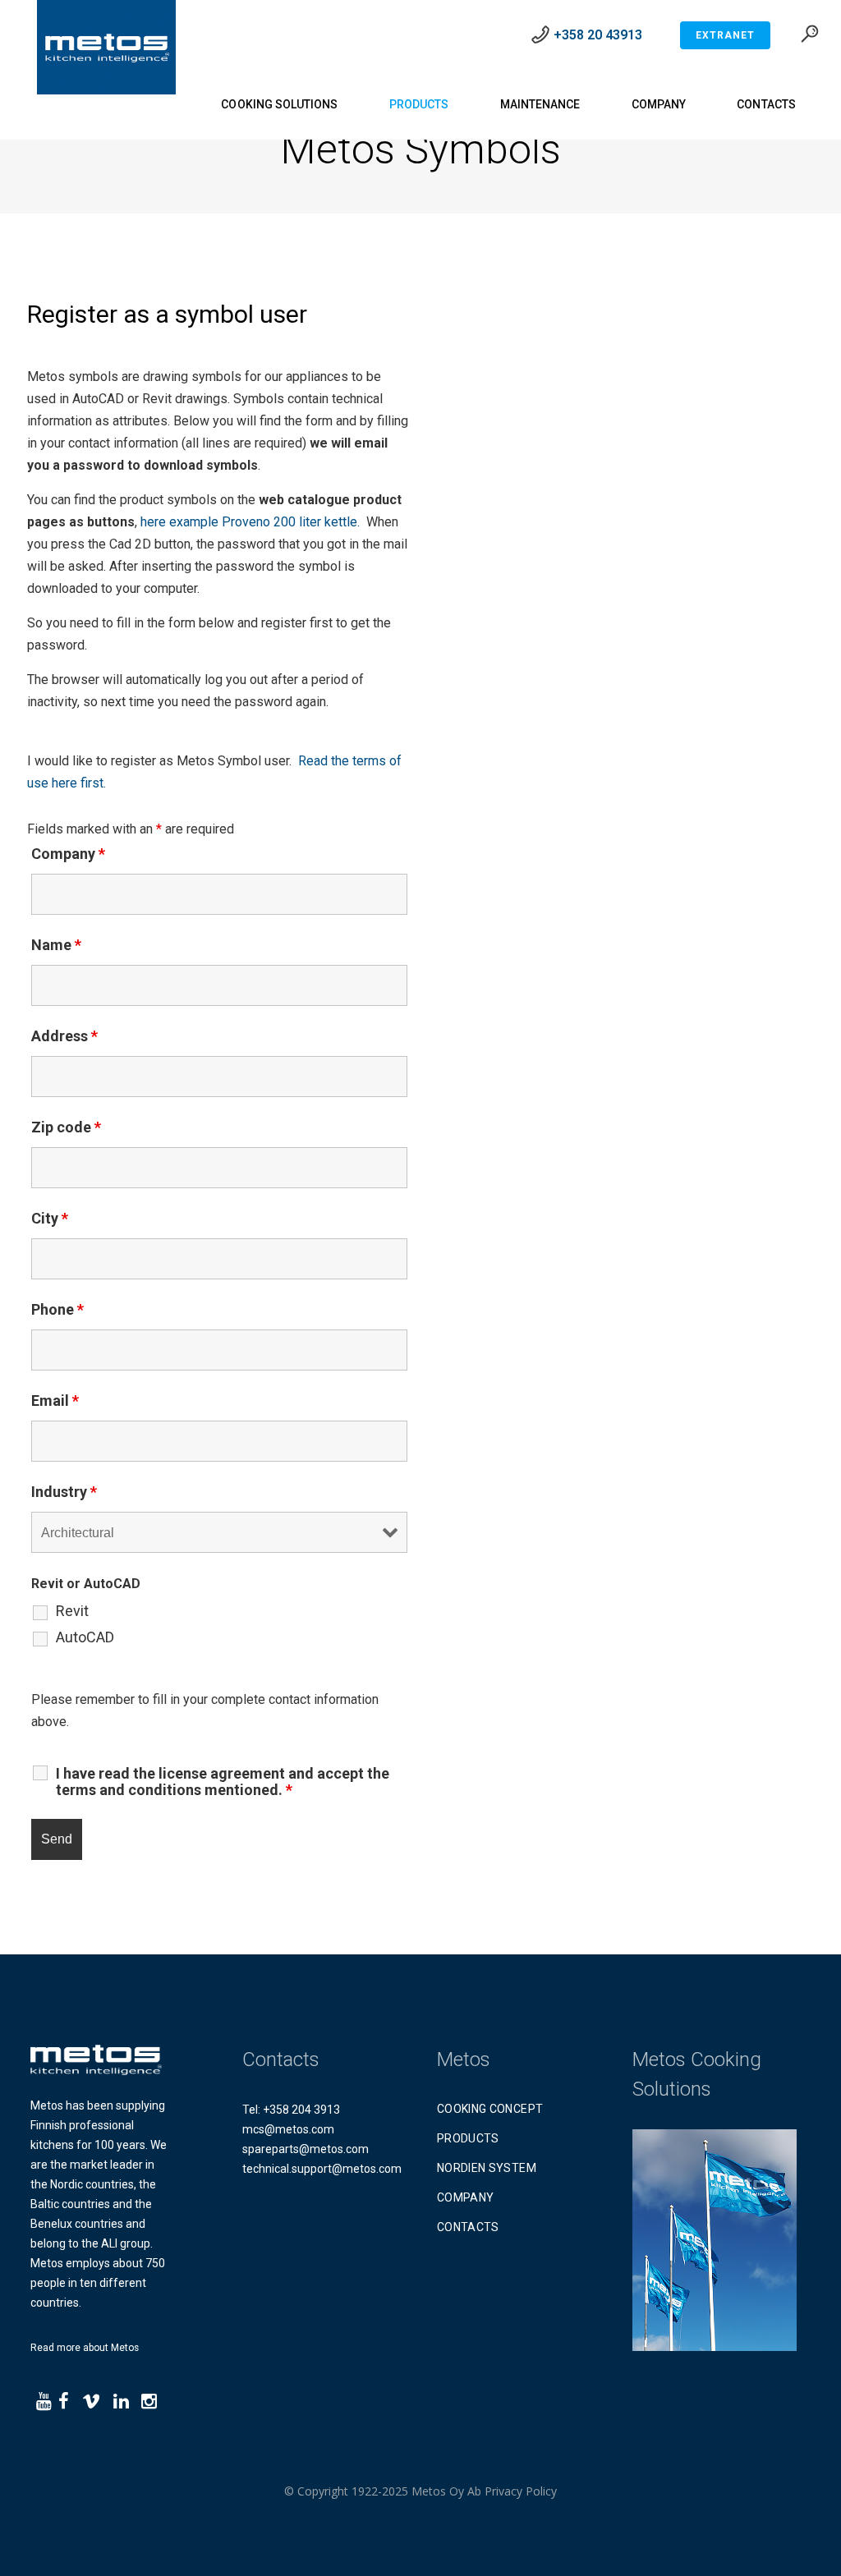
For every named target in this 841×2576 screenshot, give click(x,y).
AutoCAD (85, 1637)
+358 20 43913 (598, 35)
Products (468, 2138)
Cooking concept (490, 2109)
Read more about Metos (85, 2348)
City (50, 1218)
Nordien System (487, 2168)
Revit (72, 1611)
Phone (57, 1309)
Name (56, 945)
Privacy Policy (521, 2491)
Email (55, 1400)
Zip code (66, 1127)
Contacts (468, 2227)
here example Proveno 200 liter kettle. (250, 522)
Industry (64, 1492)
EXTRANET (725, 35)
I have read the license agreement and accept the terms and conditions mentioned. (223, 1782)
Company (68, 854)
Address (64, 1036)
